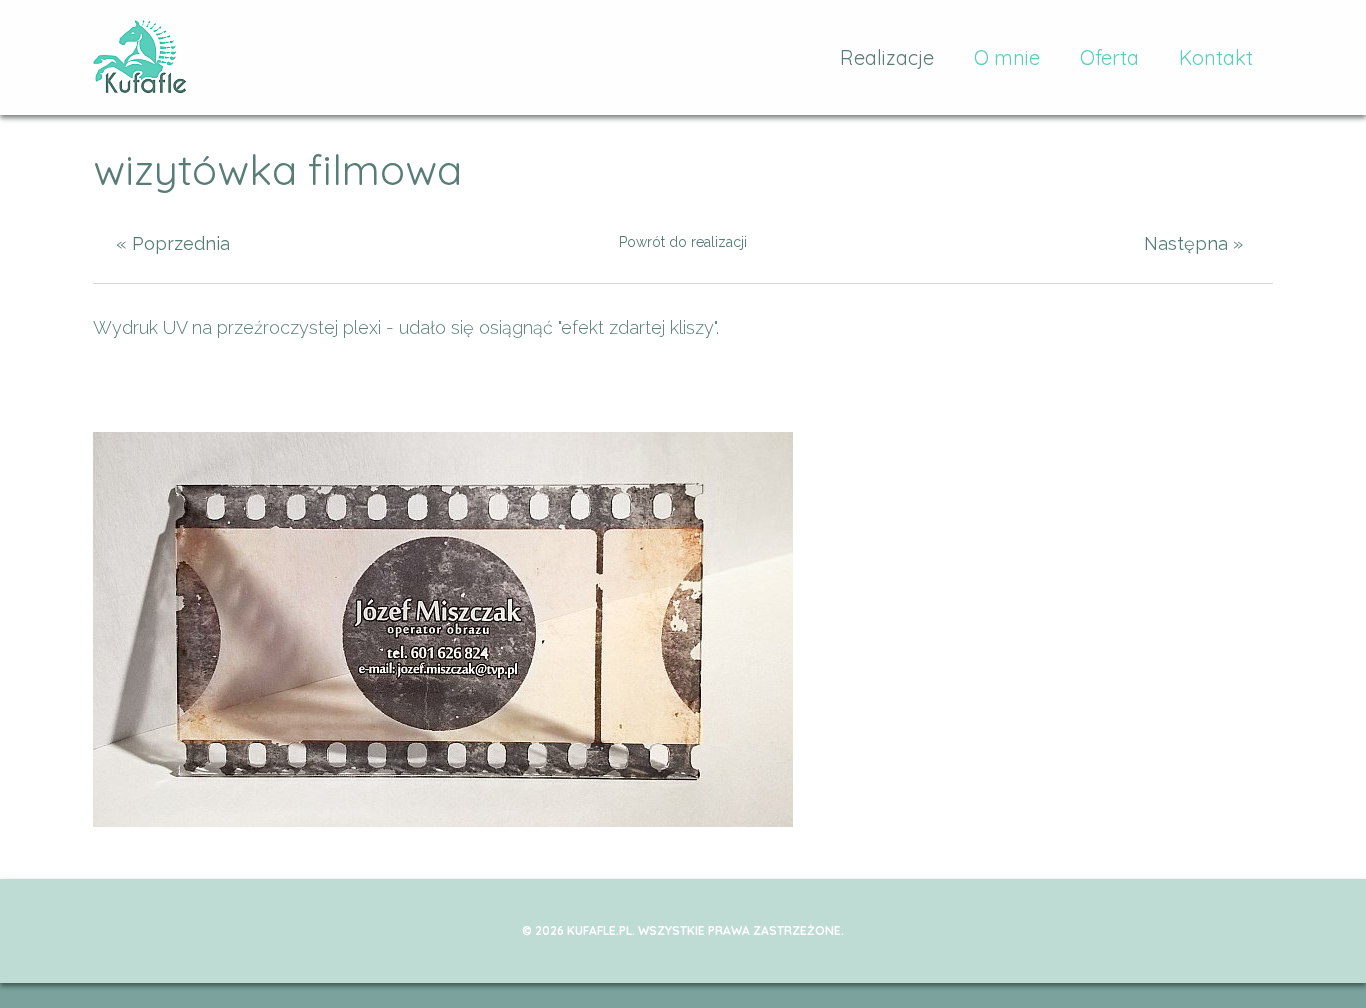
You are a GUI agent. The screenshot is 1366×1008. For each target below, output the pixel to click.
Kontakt (1216, 57)
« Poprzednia (173, 243)
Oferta (1109, 57)
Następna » (1193, 243)
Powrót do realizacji (683, 242)
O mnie (1007, 57)
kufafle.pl (140, 57)
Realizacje (887, 57)
